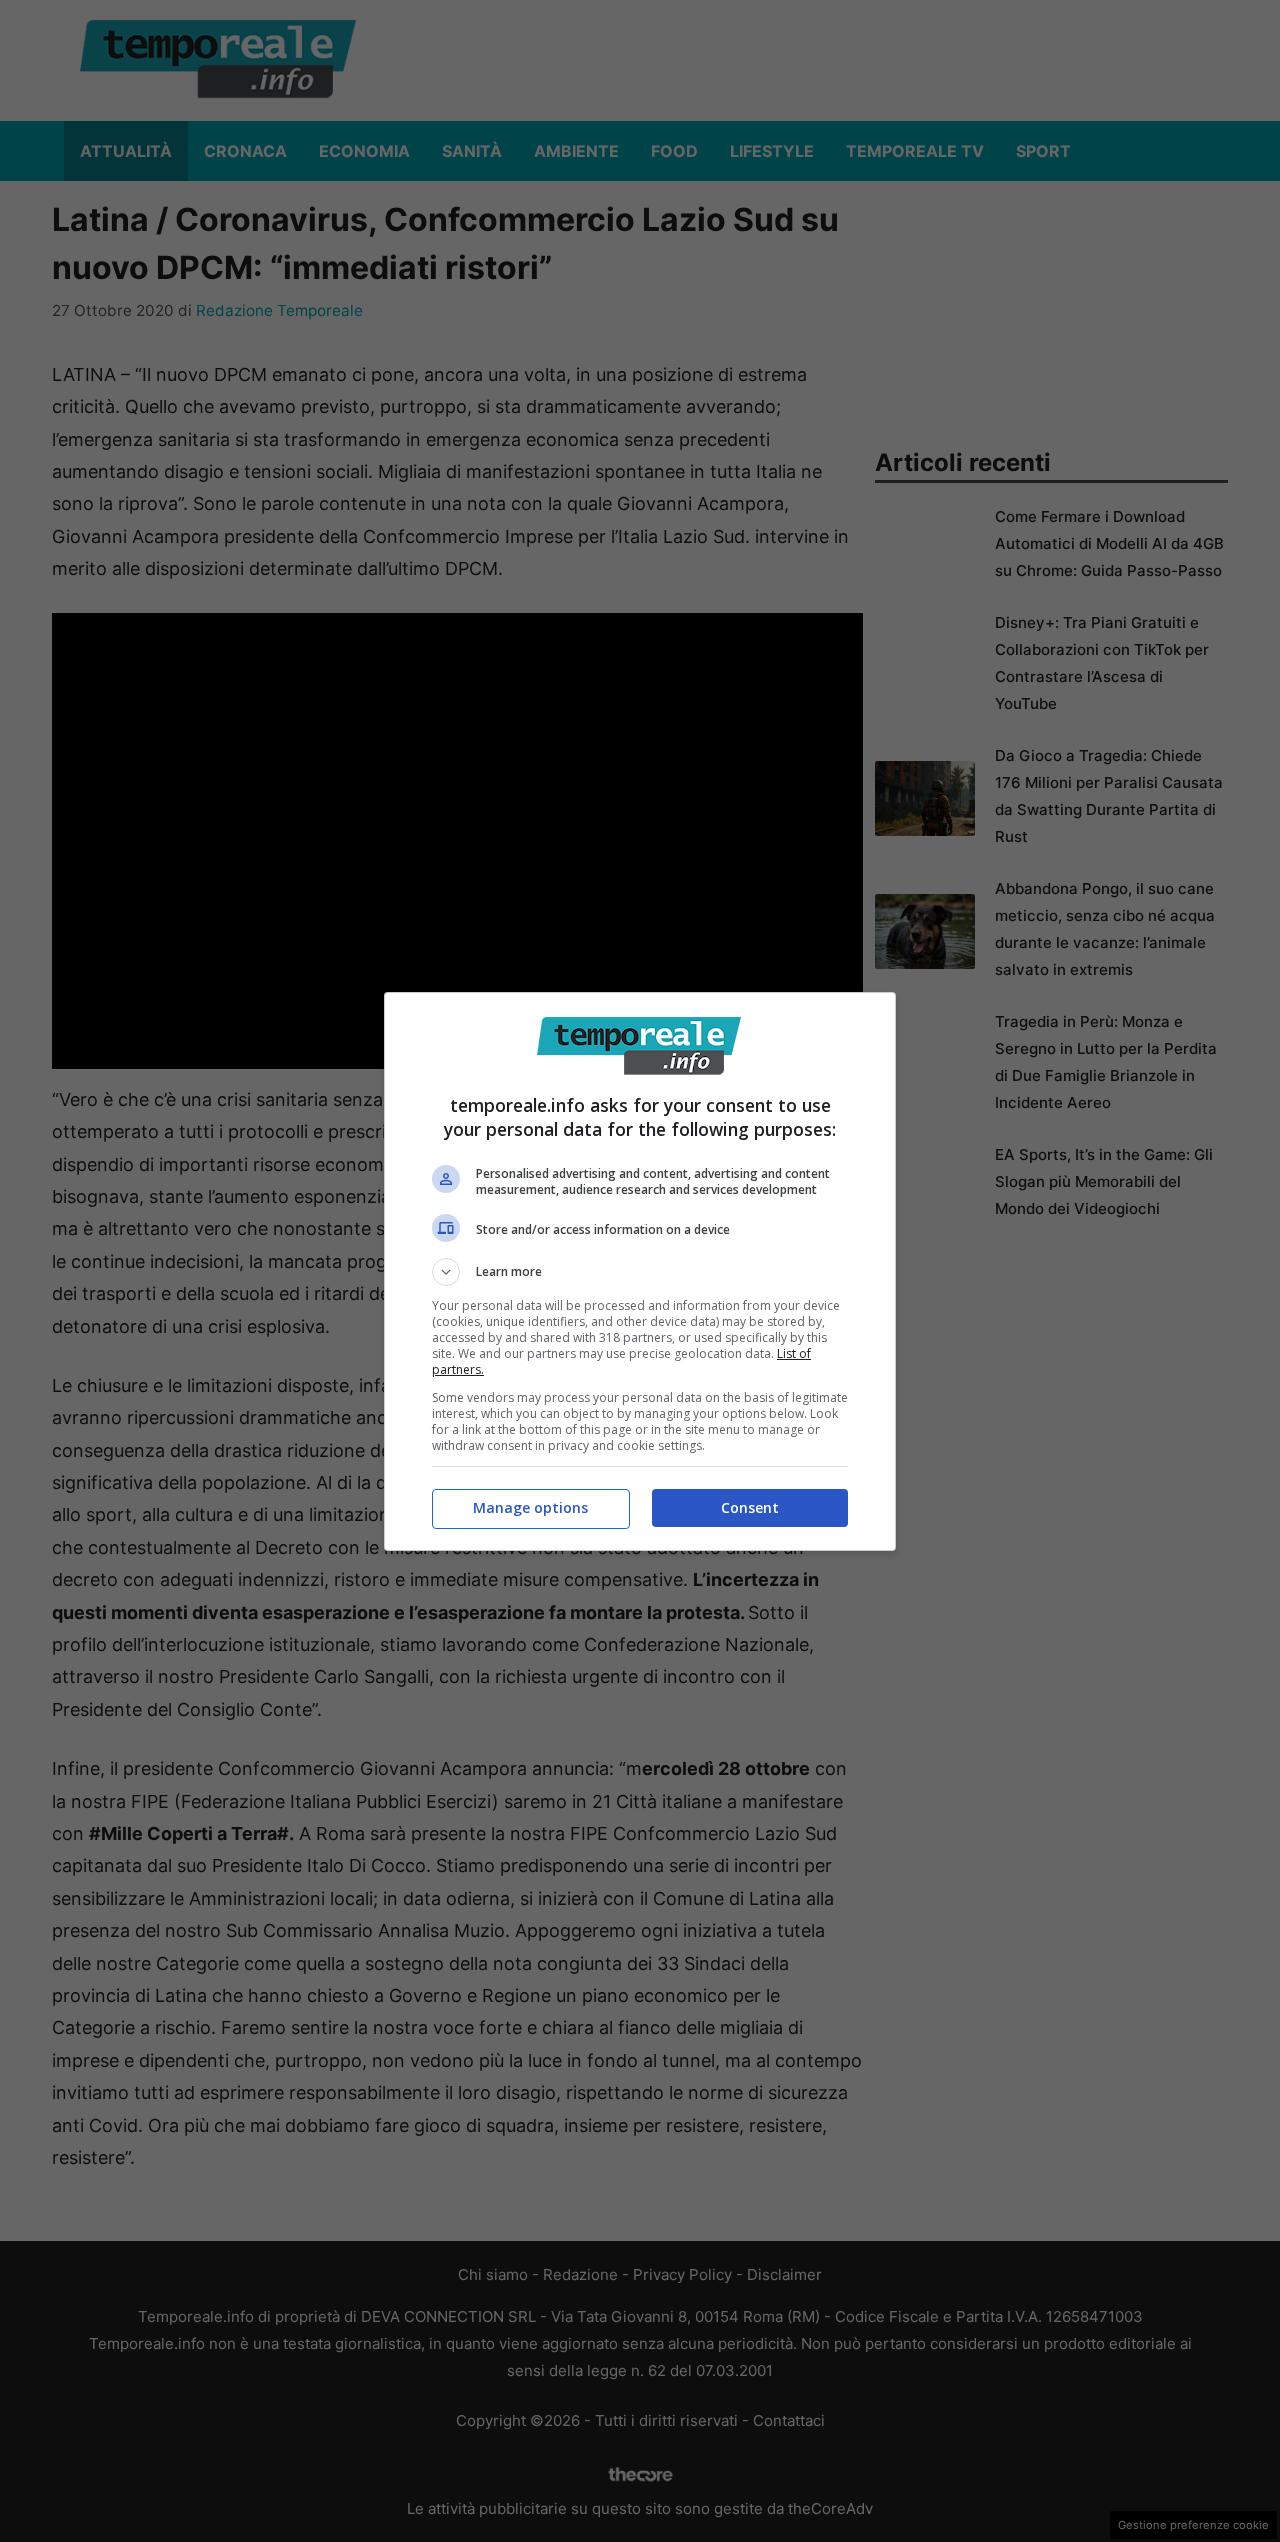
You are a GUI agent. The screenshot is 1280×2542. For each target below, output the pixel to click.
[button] (640, 1272)
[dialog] (640, 1271)
